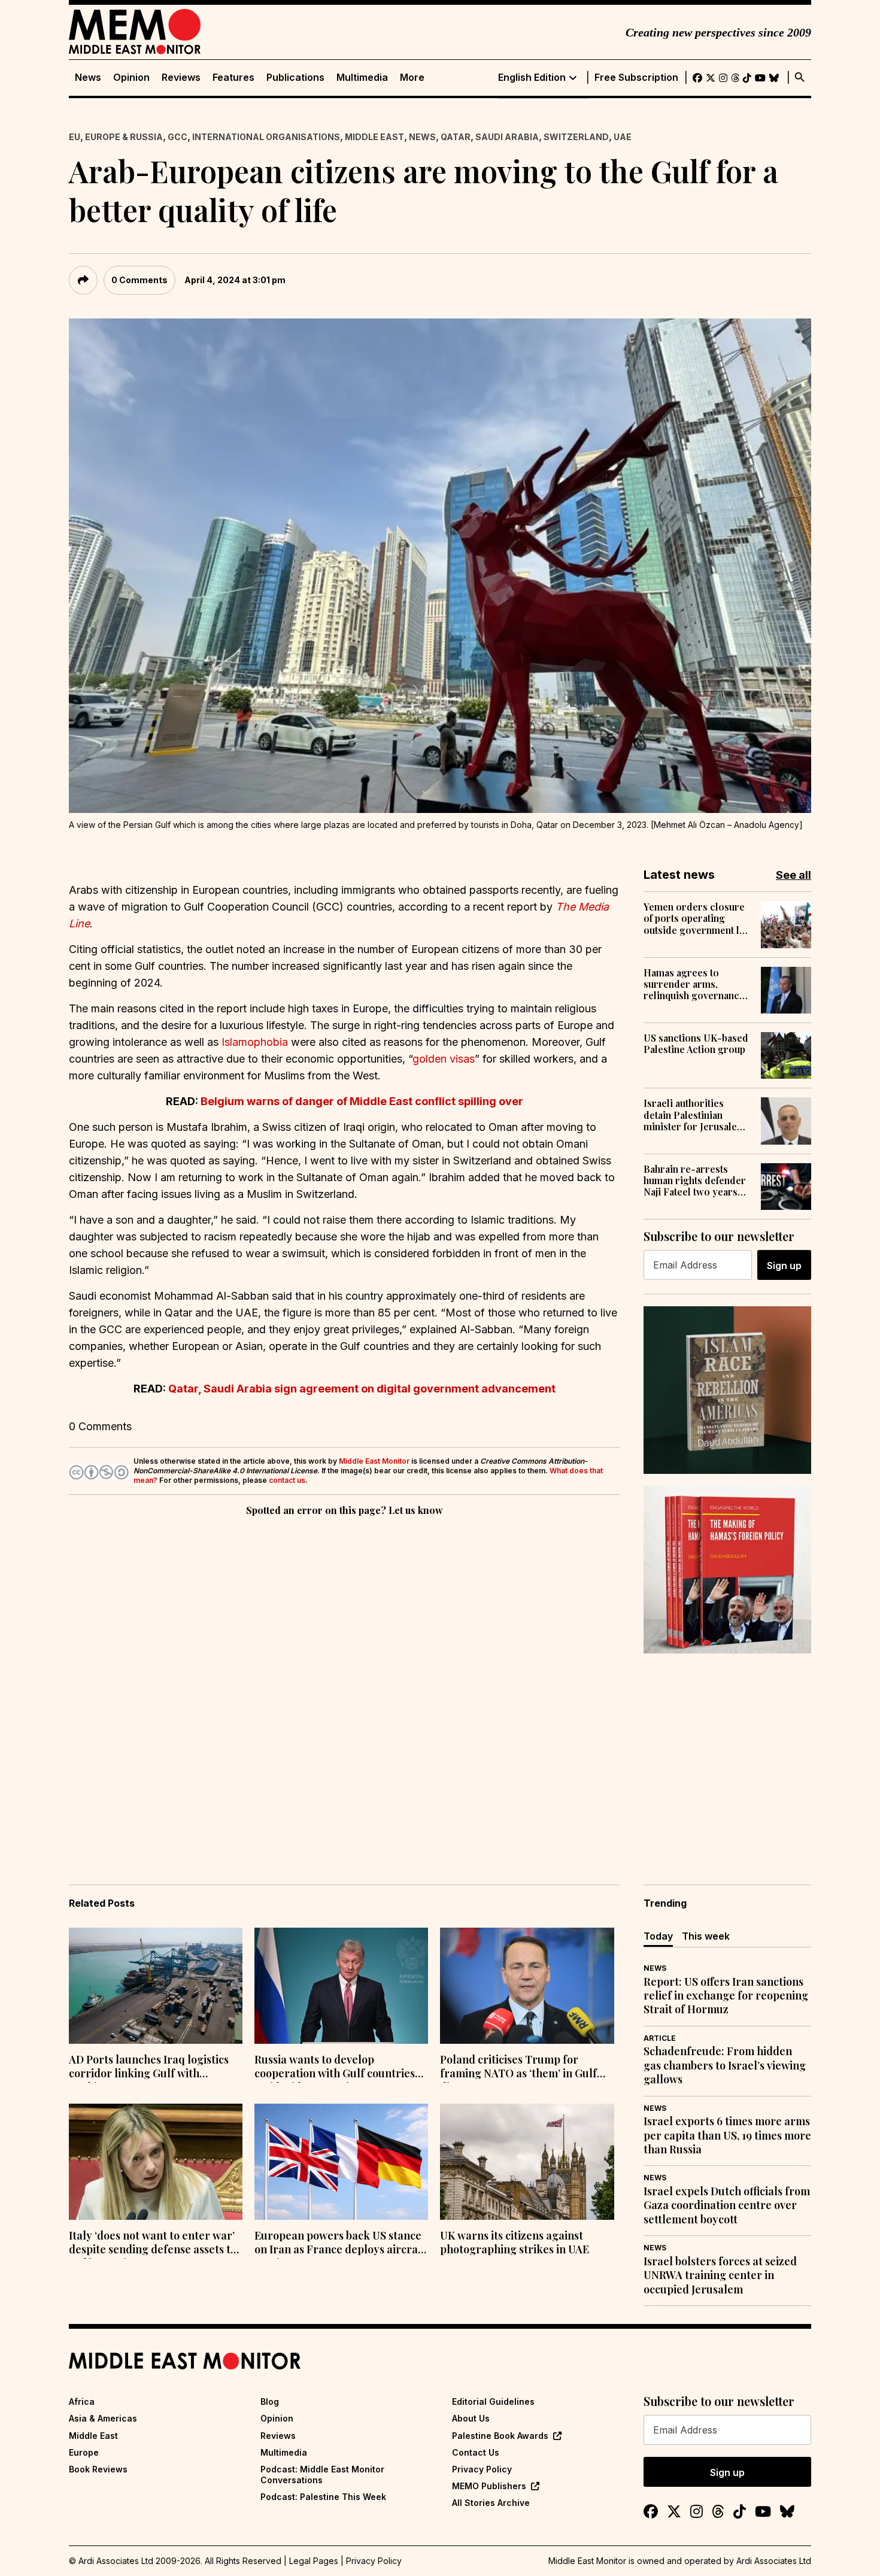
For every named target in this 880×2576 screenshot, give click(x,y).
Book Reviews (98, 2469)
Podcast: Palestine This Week (323, 2497)
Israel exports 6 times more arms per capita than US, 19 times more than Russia (727, 2135)
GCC (177, 137)
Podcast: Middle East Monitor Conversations (322, 2475)
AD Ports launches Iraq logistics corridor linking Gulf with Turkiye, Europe (149, 2068)
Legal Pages (314, 2561)
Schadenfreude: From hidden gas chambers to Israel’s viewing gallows (725, 2065)
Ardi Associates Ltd (774, 2561)
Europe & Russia (124, 137)
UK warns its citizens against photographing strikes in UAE (515, 2243)
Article (660, 2038)
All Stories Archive (491, 2503)
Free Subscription (636, 78)
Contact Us (476, 2452)
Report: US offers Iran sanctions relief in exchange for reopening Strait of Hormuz (726, 1996)
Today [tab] (658, 1936)
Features (233, 78)
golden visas (444, 1059)
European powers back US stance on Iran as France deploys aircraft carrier (340, 2244)
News (88, 78)
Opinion (131, 78)
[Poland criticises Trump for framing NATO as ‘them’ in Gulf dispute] (527, 1986)
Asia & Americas (103, 2418)
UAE (623, 137)
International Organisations (266, 137)
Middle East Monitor (374, 1461)
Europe (84, 2452)
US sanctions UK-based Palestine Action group (696, 1043)
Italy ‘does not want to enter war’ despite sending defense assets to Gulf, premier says (153, 2244)
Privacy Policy (482, 2469)
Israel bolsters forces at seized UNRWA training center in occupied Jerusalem (720, 2275)
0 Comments (139, 280)
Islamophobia (255, 1042)
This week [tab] (706, 1936)
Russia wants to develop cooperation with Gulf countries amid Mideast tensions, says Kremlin (335, 2068)
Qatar (456, 137)
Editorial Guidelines (493, 2401)
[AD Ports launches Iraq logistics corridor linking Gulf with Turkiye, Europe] (156, 1986)
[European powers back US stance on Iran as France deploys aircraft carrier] (341, 2162)
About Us (471, 2418)
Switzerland (576, 137)
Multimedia (362, 78)
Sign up (784, 1266)
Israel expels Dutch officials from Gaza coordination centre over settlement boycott (727, 2205)
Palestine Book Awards (500, 2436)
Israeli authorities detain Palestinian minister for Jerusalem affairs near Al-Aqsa (694, 1115)
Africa (82, 2401)
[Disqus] (344, 1683)
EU (75, 137)
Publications (295, 78)
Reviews (181, 78)
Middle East (374, 137)
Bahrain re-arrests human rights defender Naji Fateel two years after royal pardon (695, 1181)
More (412, 78)
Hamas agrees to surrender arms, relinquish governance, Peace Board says (695, 984)
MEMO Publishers (489, 2486)
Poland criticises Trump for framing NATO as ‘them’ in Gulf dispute (518, 2068)
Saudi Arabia (507, 137)
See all (793, 875)
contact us (287, 1480)
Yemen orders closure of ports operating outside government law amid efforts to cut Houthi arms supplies (698, 918)
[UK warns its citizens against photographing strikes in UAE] (527, 2162)
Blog (270, 2401)
